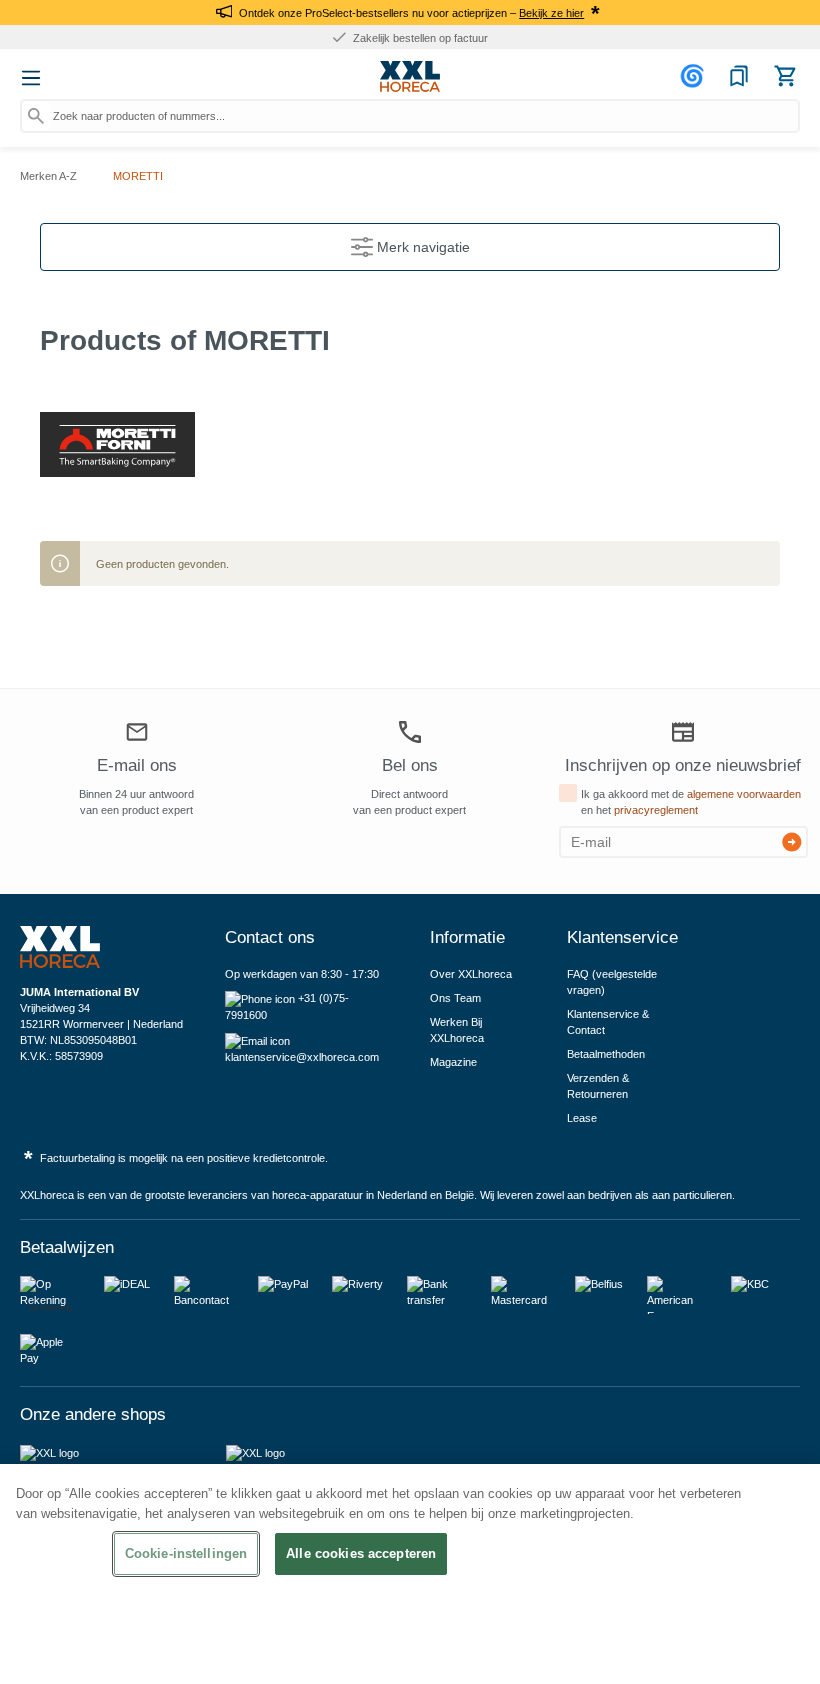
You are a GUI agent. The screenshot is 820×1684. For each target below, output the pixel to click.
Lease (582, 1118)
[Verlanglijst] (739, 76)
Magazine (453, 1062)
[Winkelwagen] (785, 76)
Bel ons (410, 765)
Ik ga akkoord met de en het (691, 802)
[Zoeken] (36, 116)
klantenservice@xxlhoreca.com (302, 1057)
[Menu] (31, 78)
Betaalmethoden (606, 1054)
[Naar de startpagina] (410, 77)
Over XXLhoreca (471, 974)
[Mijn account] (695, 76)
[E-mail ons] (137, 734)
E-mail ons (137, 765)
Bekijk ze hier (551, 13)
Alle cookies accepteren (361, 1553)
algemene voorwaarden (744, 794)
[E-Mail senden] (792, 842)
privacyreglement (656, 810)
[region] (410, 1574)
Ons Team (455, 998)
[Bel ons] (410, 731)
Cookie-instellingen (186, 1553)
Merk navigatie (421, 247)
